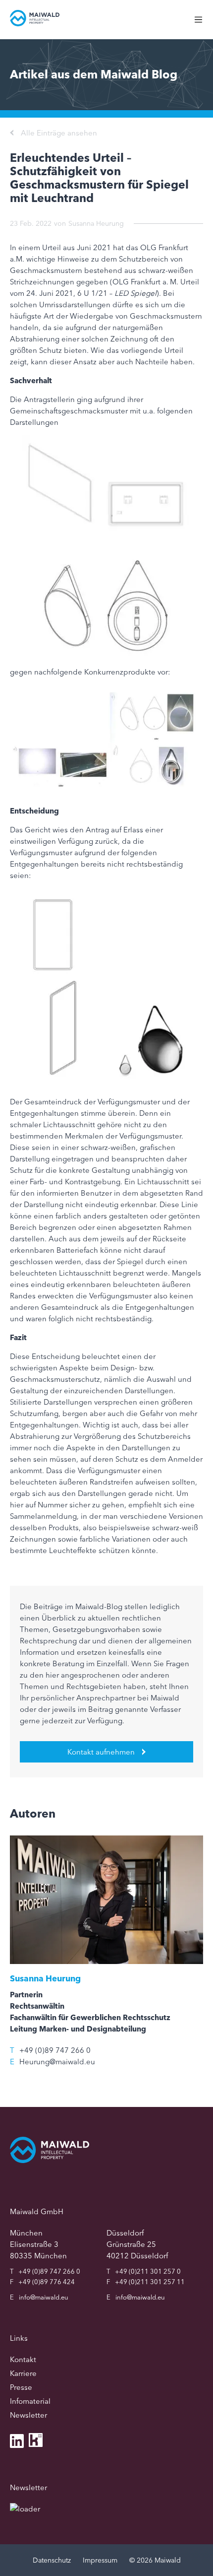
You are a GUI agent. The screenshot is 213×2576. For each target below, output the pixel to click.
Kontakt (23, 2359)
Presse (21, 2387)
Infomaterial (30, 2401)
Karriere (23, 2373)
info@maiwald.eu (44, 2297)
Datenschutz (52, 2560)
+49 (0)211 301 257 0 (148, 2271)
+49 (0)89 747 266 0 (55, 2050)
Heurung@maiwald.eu (57, 2062)
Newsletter (28, 2415)
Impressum (100, 2560)
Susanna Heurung (96, 223)
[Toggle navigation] (203, 25)
